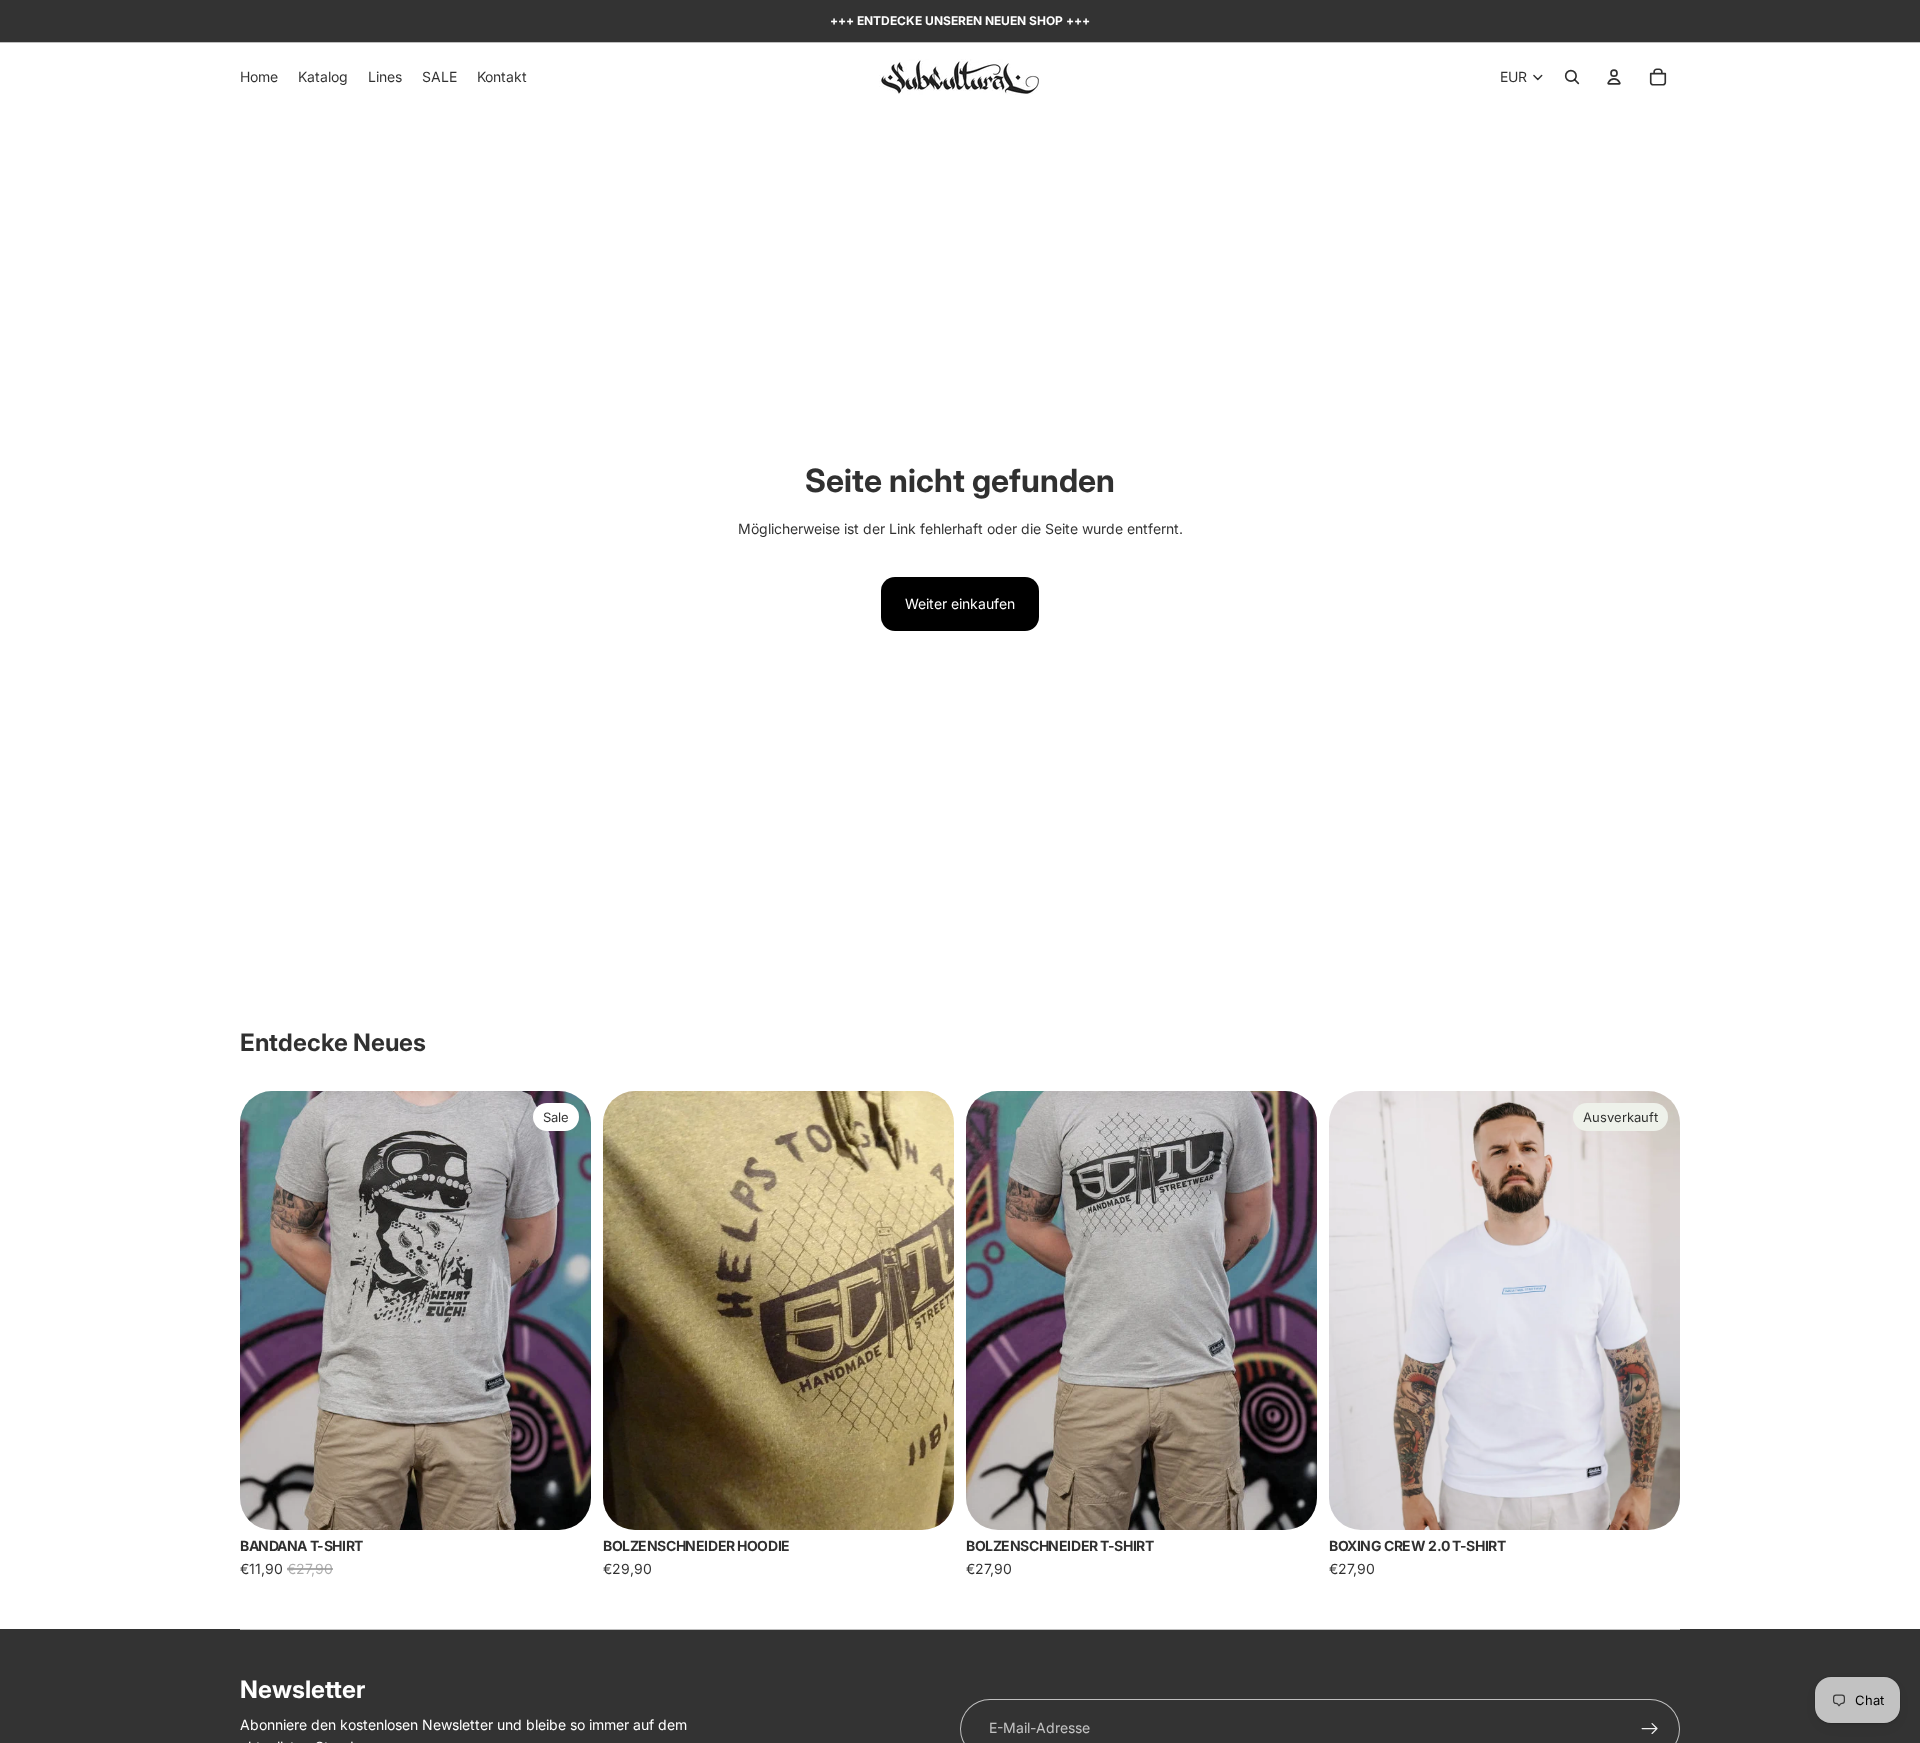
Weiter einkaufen (960, 603)
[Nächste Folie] (561, 1310)
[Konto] (1614, 77)
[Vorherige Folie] (270, 1310)
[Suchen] (1572, 77)
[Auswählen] (560, 1499)
